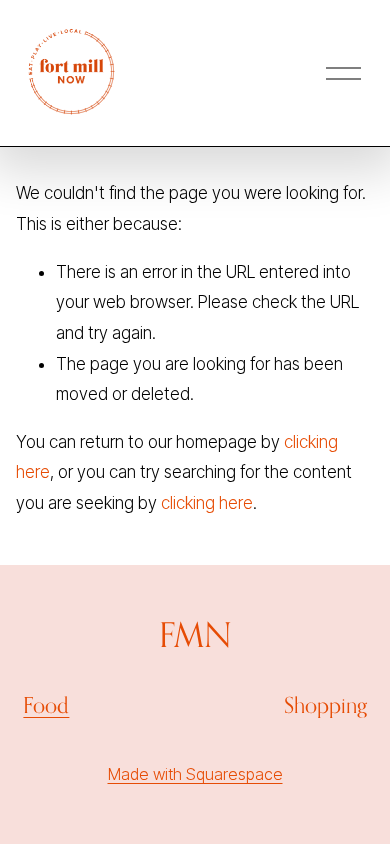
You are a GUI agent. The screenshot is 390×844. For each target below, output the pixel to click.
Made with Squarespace (195, 774)
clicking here (207, 503)
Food (46, 705)
